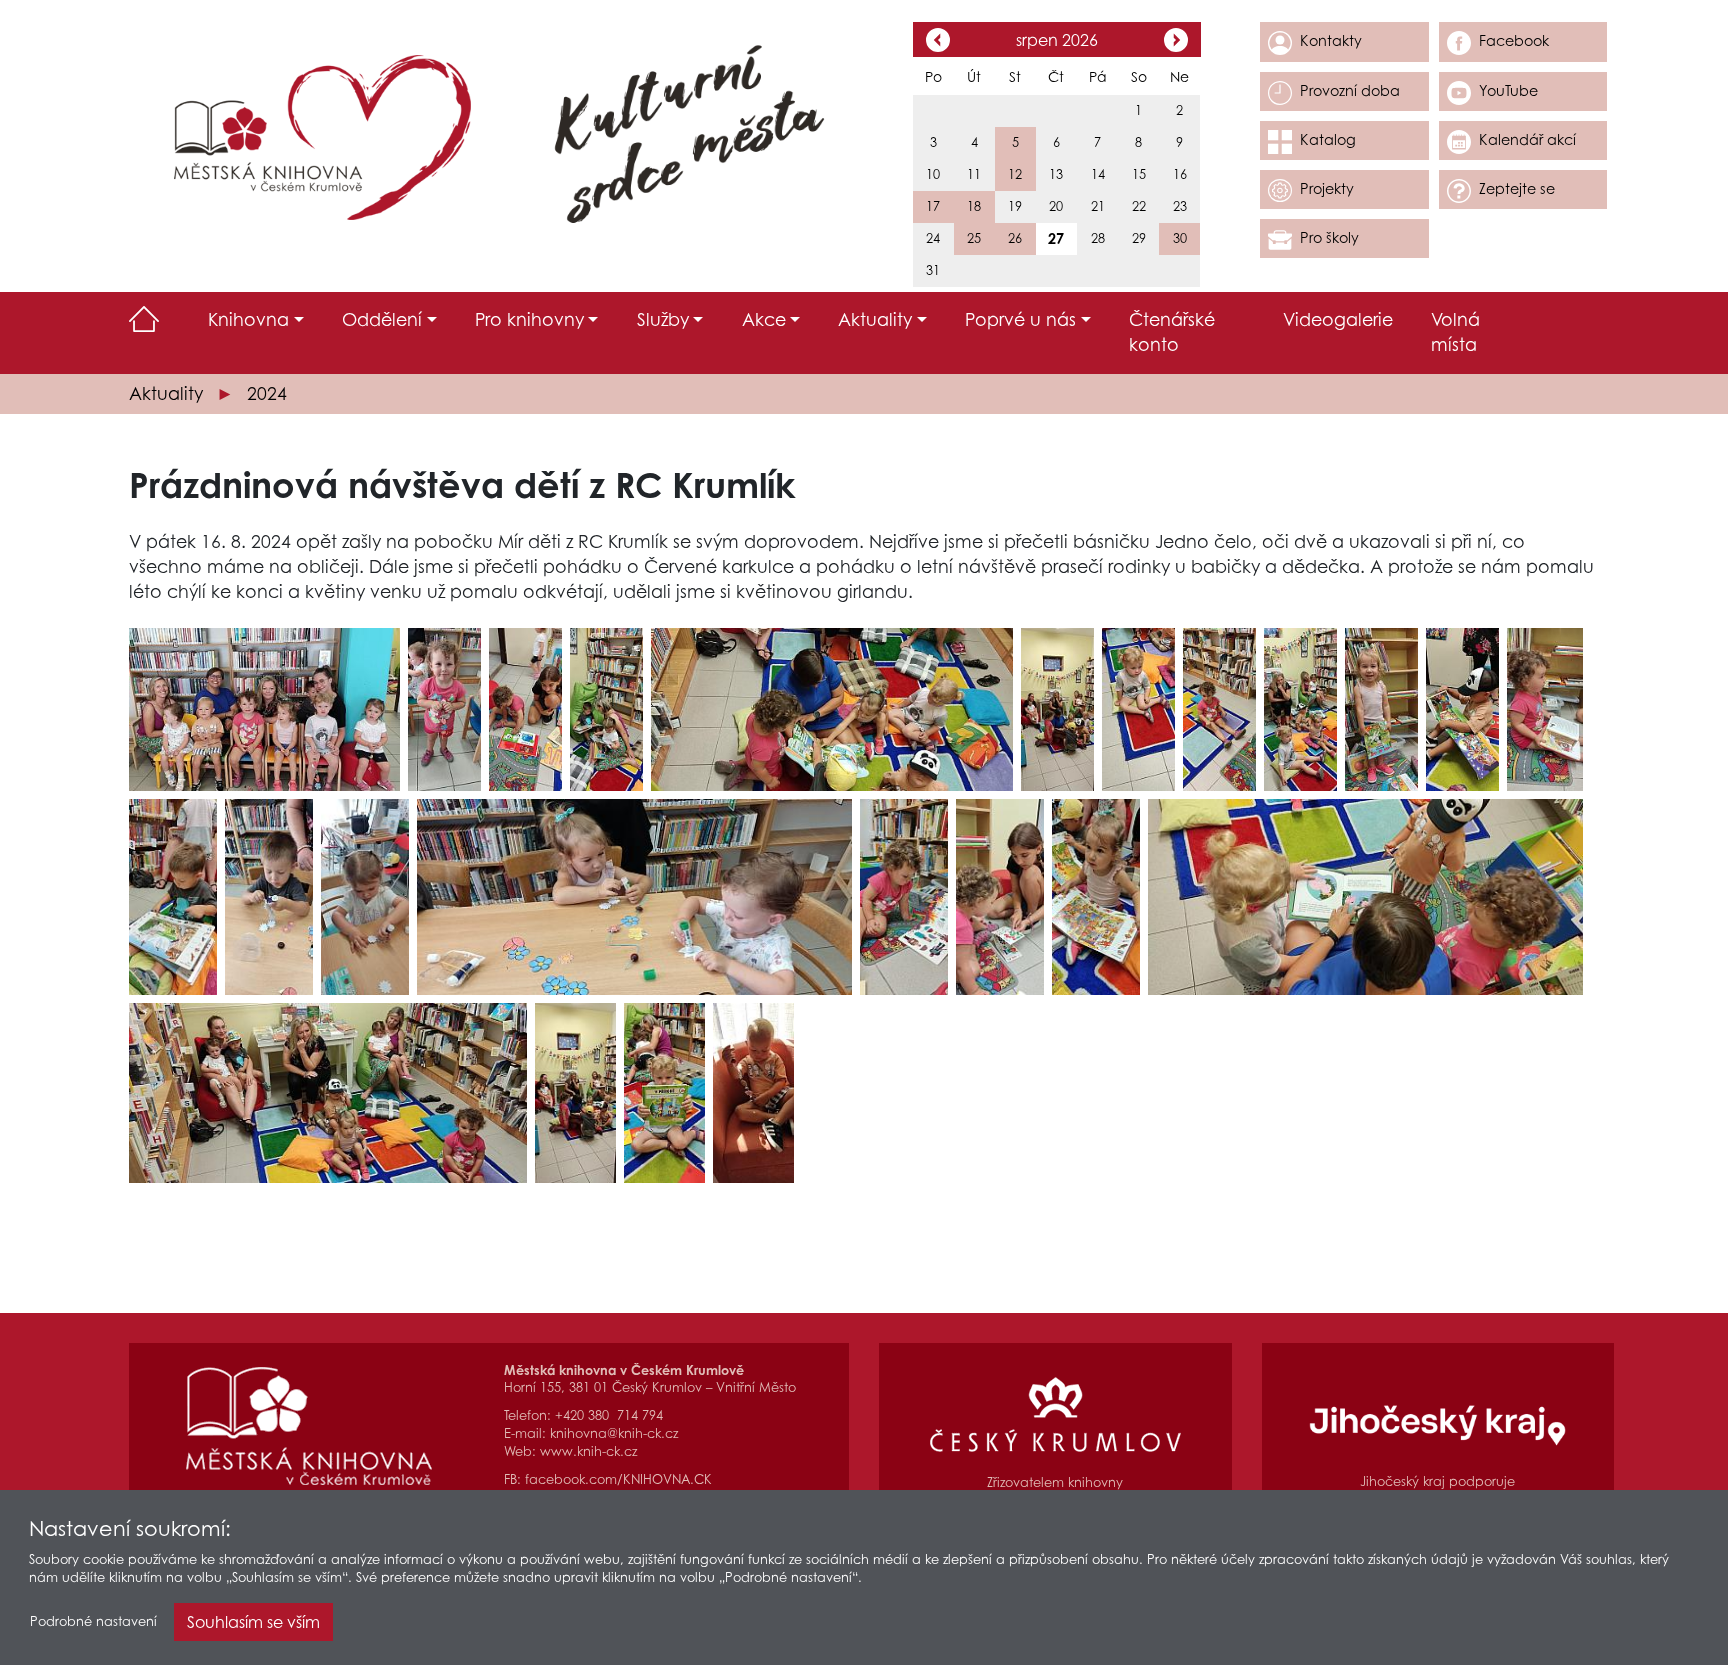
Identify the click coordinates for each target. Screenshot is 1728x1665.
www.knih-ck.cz (588, 1451)
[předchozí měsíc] (938, 42)
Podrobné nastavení (93, 1621)
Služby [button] (663, 319)
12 (1015, 174)
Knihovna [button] (248, 319)
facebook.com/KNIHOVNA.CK (618, 1479)
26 (1015, 238)
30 (1180, 238)
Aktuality (166, 393)
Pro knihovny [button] (529, 319)
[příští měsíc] (1176, 42)
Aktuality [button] (875, 319)
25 (974, 238)
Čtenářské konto (1172, 332)
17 (933, 206)
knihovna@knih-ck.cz (614, 1433)
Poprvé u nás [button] (1020, 319)
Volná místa (1455, 332)
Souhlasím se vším (253, 1622)
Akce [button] (764, 319)
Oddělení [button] (382, 319)
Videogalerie (1338, 319)
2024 (267, 393)
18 (974, 206)
